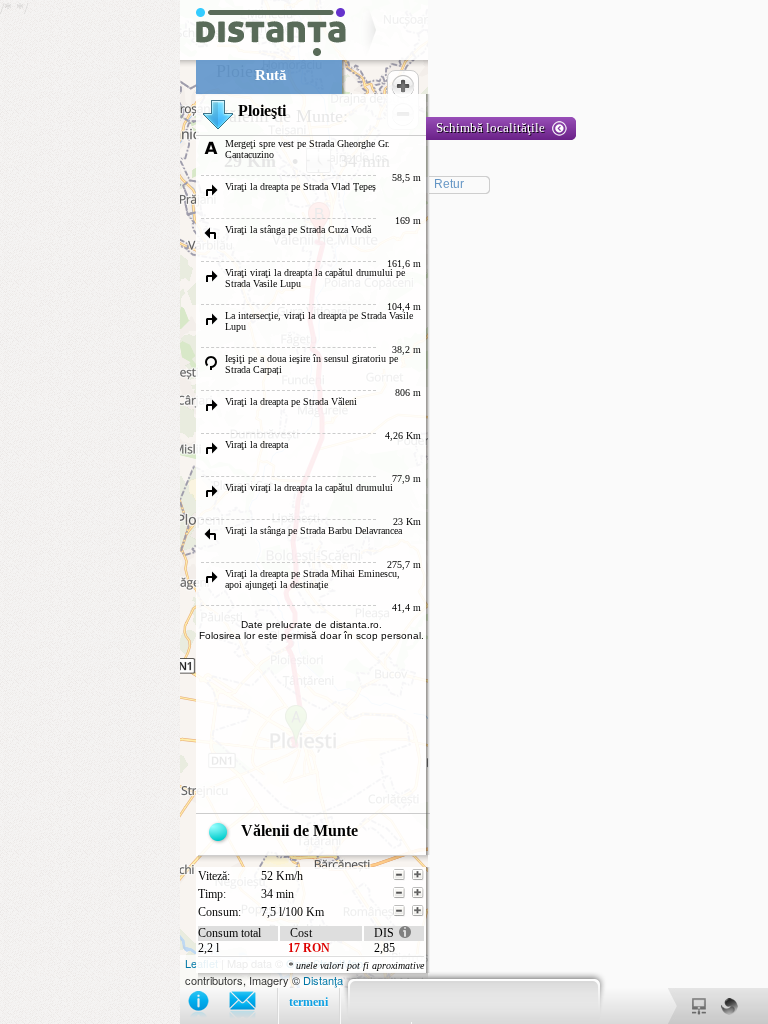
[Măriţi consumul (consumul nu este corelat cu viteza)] (418, 911)
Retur (449, 184)
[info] (208, 1005)
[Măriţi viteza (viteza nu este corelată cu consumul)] (418, 875)
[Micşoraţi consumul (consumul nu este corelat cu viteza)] (399, 911)
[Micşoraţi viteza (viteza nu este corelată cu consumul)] (399, 875)
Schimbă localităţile (490, 127)
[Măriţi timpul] (418, 893)
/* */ (272, 504)
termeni (308, 1002)
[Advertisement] (90, 300)
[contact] (252, 1005)
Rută (271, 75)
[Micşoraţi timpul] (399, 893)
